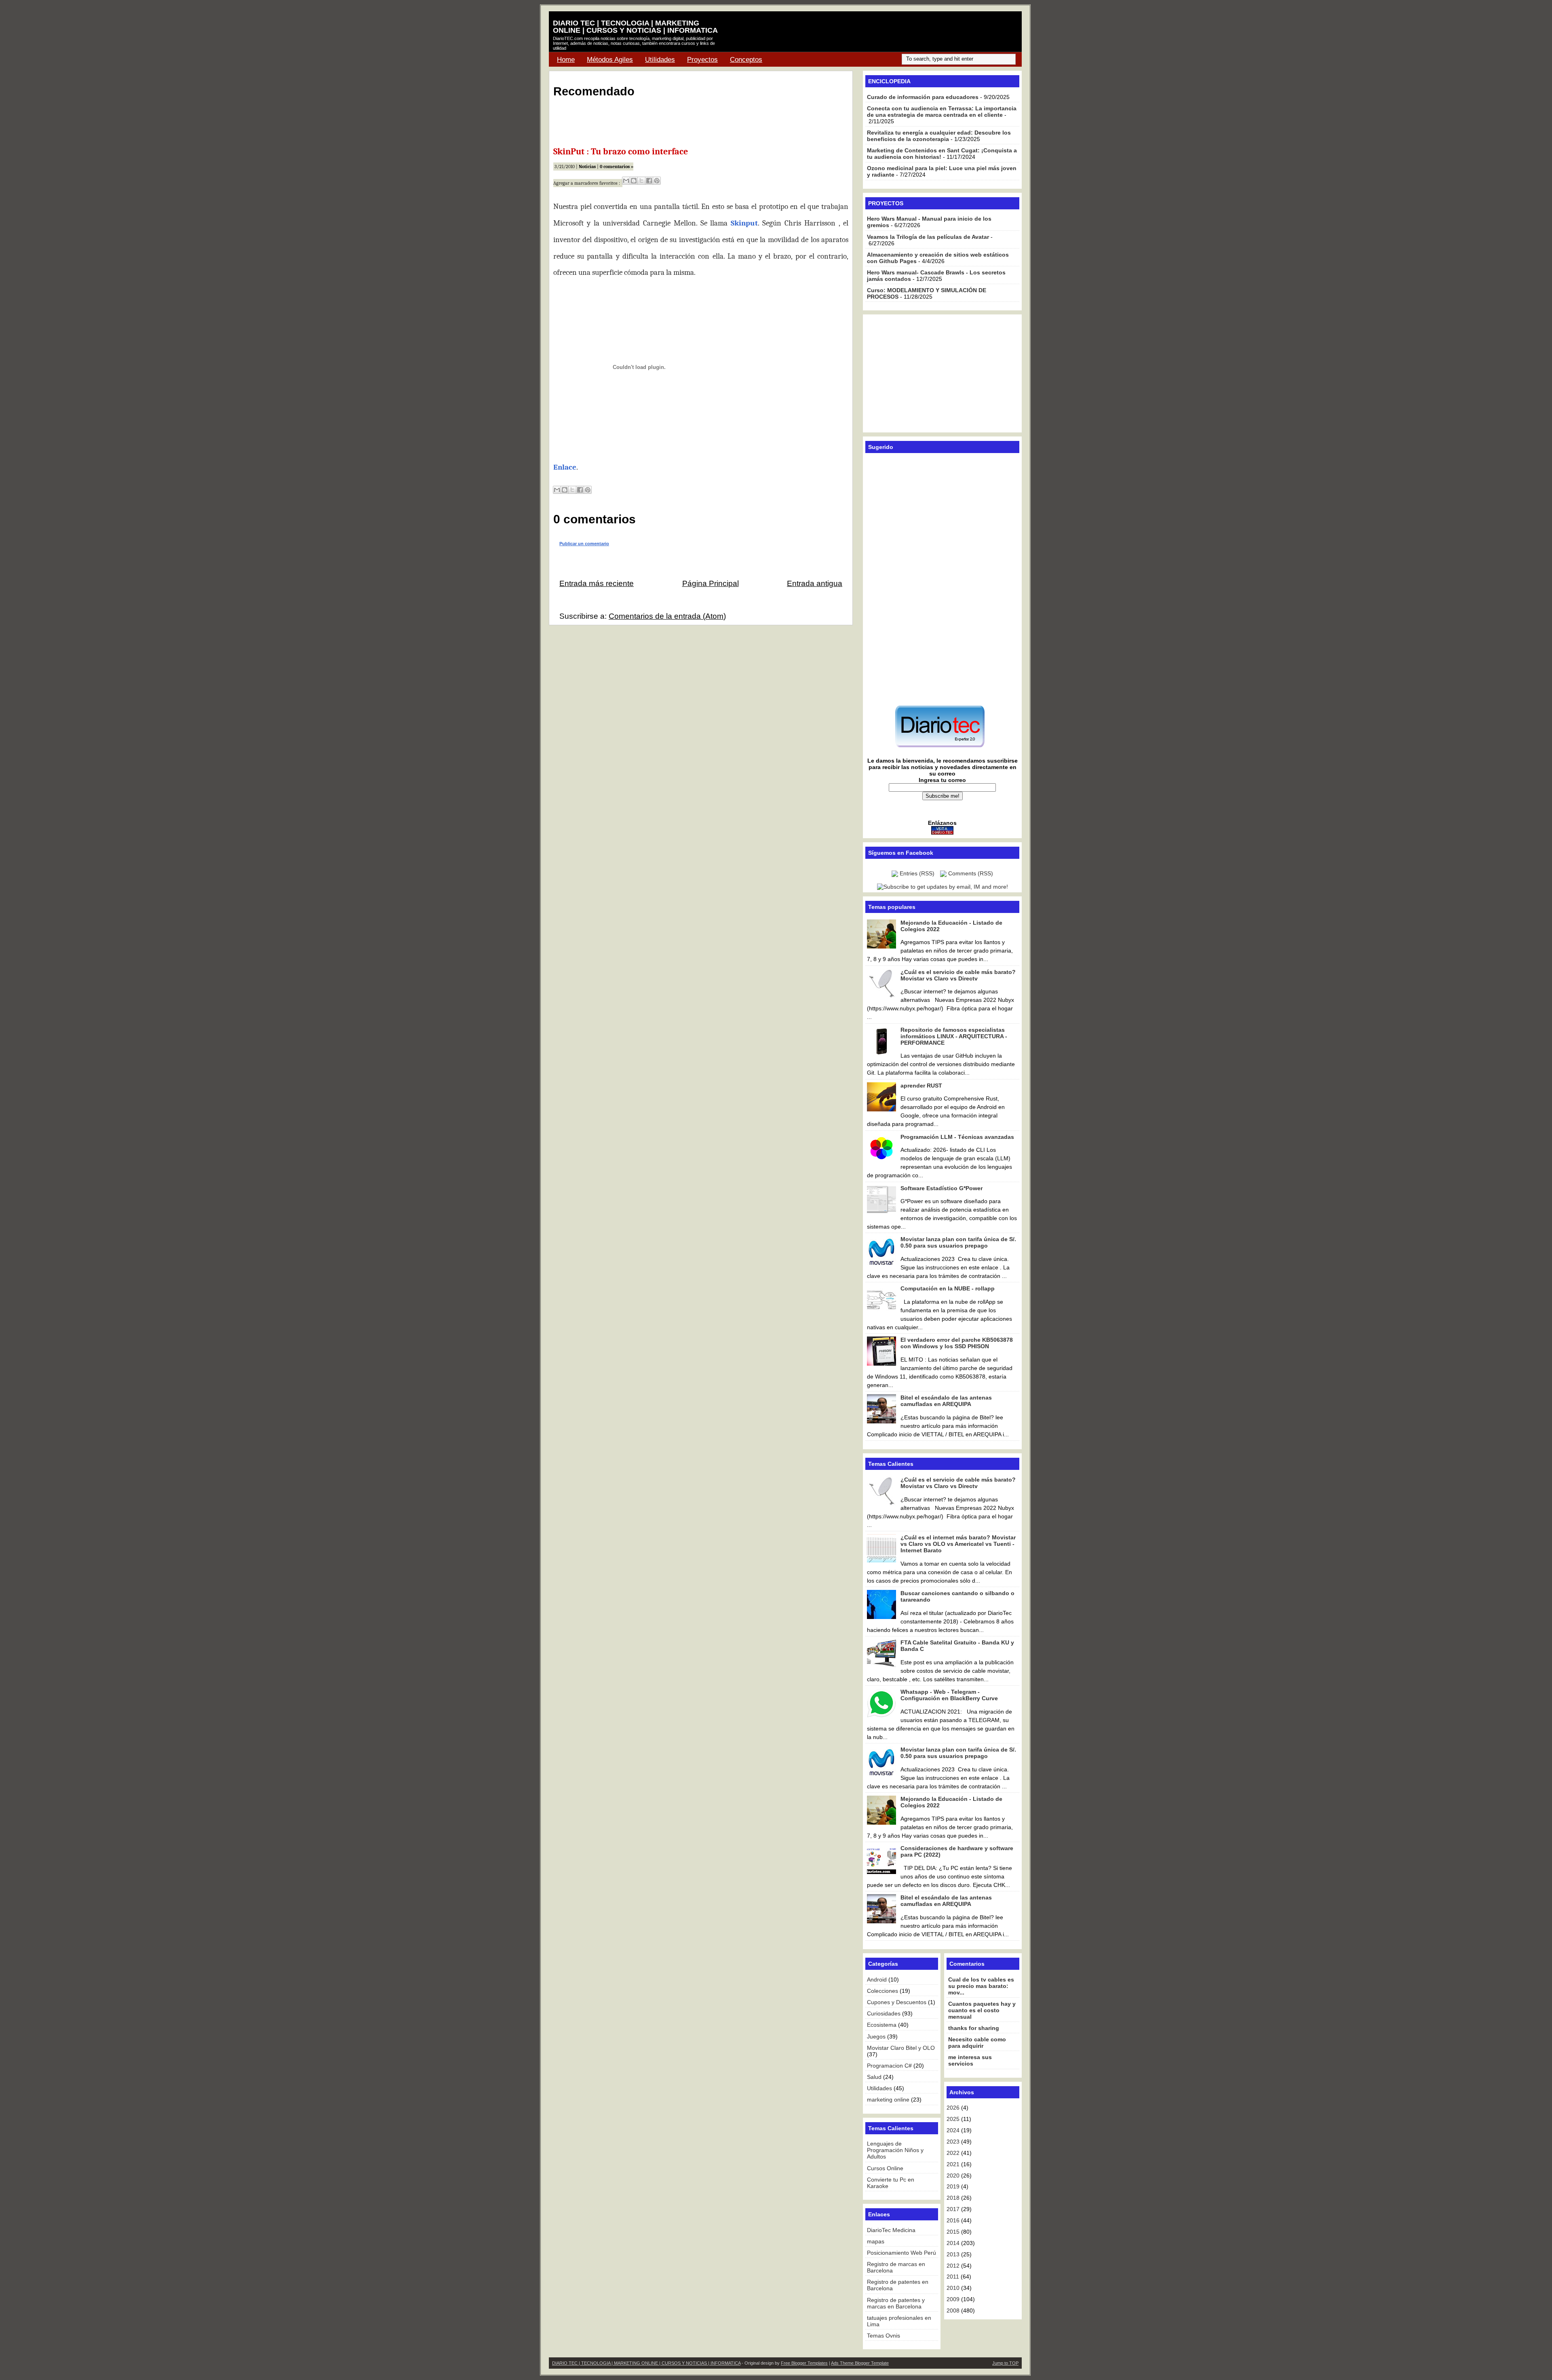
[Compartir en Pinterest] (657, 181)
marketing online (888, 2100)
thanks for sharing (974, 2028)
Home (566, 60)
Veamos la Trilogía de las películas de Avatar (928, 237)
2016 (953, 2220)
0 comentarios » (617, 167)
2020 (953, 2176)
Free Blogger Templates (804, 2363)
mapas (876, 2241)
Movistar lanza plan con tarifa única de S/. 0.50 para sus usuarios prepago (958, 1242)
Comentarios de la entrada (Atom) (667, 616)
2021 (953, 2164)
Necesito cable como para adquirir (977, 2043)
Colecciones (882, 1991)
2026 (953, 2108)
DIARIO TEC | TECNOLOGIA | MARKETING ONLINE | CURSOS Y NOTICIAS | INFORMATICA (635, 27)
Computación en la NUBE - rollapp (948, 1288)
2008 (953, 2310)
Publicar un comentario (584, 544)
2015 (953, 2232)
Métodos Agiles (610, 60)
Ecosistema (882, 2025)
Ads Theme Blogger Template (860, 2363)
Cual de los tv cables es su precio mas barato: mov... (981, 1986)
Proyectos (702, 60)
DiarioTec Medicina (891, 2230)
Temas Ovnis (884, 2336)
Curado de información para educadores (923, 97)
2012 (953, 2266)
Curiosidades (884, 2013)
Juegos (876, 2036)
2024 (953, 2130)
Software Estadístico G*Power (942, 1188)
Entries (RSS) (917, 873)
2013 (953, 2254)
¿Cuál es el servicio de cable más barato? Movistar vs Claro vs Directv (958, 975)
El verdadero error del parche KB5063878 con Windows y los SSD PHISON (957, 1343)
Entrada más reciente (597, 583)
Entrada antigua (815, 583)
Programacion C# (889, 2066)
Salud (874, 2077)
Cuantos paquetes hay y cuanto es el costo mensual (982, 2010)
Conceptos (746, 60)
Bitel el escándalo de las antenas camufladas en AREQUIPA (946, 1401)
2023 (953, 2142)
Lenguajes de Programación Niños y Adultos (895, 2150)
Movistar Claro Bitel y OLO (901, 2048)
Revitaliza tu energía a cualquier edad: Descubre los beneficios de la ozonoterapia (939, 136)
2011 (953, 2277)
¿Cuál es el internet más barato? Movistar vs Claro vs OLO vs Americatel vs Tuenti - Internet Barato (958, 1544)
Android (877, 1979)
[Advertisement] (922, 32)
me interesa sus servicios (970, 2060)
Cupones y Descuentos (897, 2002)
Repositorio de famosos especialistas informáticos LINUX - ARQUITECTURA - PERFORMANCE (954, 1036)
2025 (953, 2119)
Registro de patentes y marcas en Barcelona (896, 2303)
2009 (953, 2299)
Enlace (565, 467)
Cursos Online (885, 2168)
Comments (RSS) (971, 873)
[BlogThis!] (634, 181)
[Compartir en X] (641, 181)
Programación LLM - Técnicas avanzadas (957, 1137)
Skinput (744, 223)
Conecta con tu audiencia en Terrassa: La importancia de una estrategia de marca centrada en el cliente (942, 112)
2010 (953, 2288)
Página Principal (711, 583)
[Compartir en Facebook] (649, 181)
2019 (953, 2186)
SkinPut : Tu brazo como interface (621, 152)
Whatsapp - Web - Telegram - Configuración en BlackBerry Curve (949, 1695)
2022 (953, 2153)
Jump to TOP (1005, 2363)
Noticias (587, 167)
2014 (953, 2243)
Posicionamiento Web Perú (901, 2253)
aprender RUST (921, 1086)
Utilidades (660, 60)
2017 (953, 2209)
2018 (953, 2198)
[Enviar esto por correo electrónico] (626, 181)
